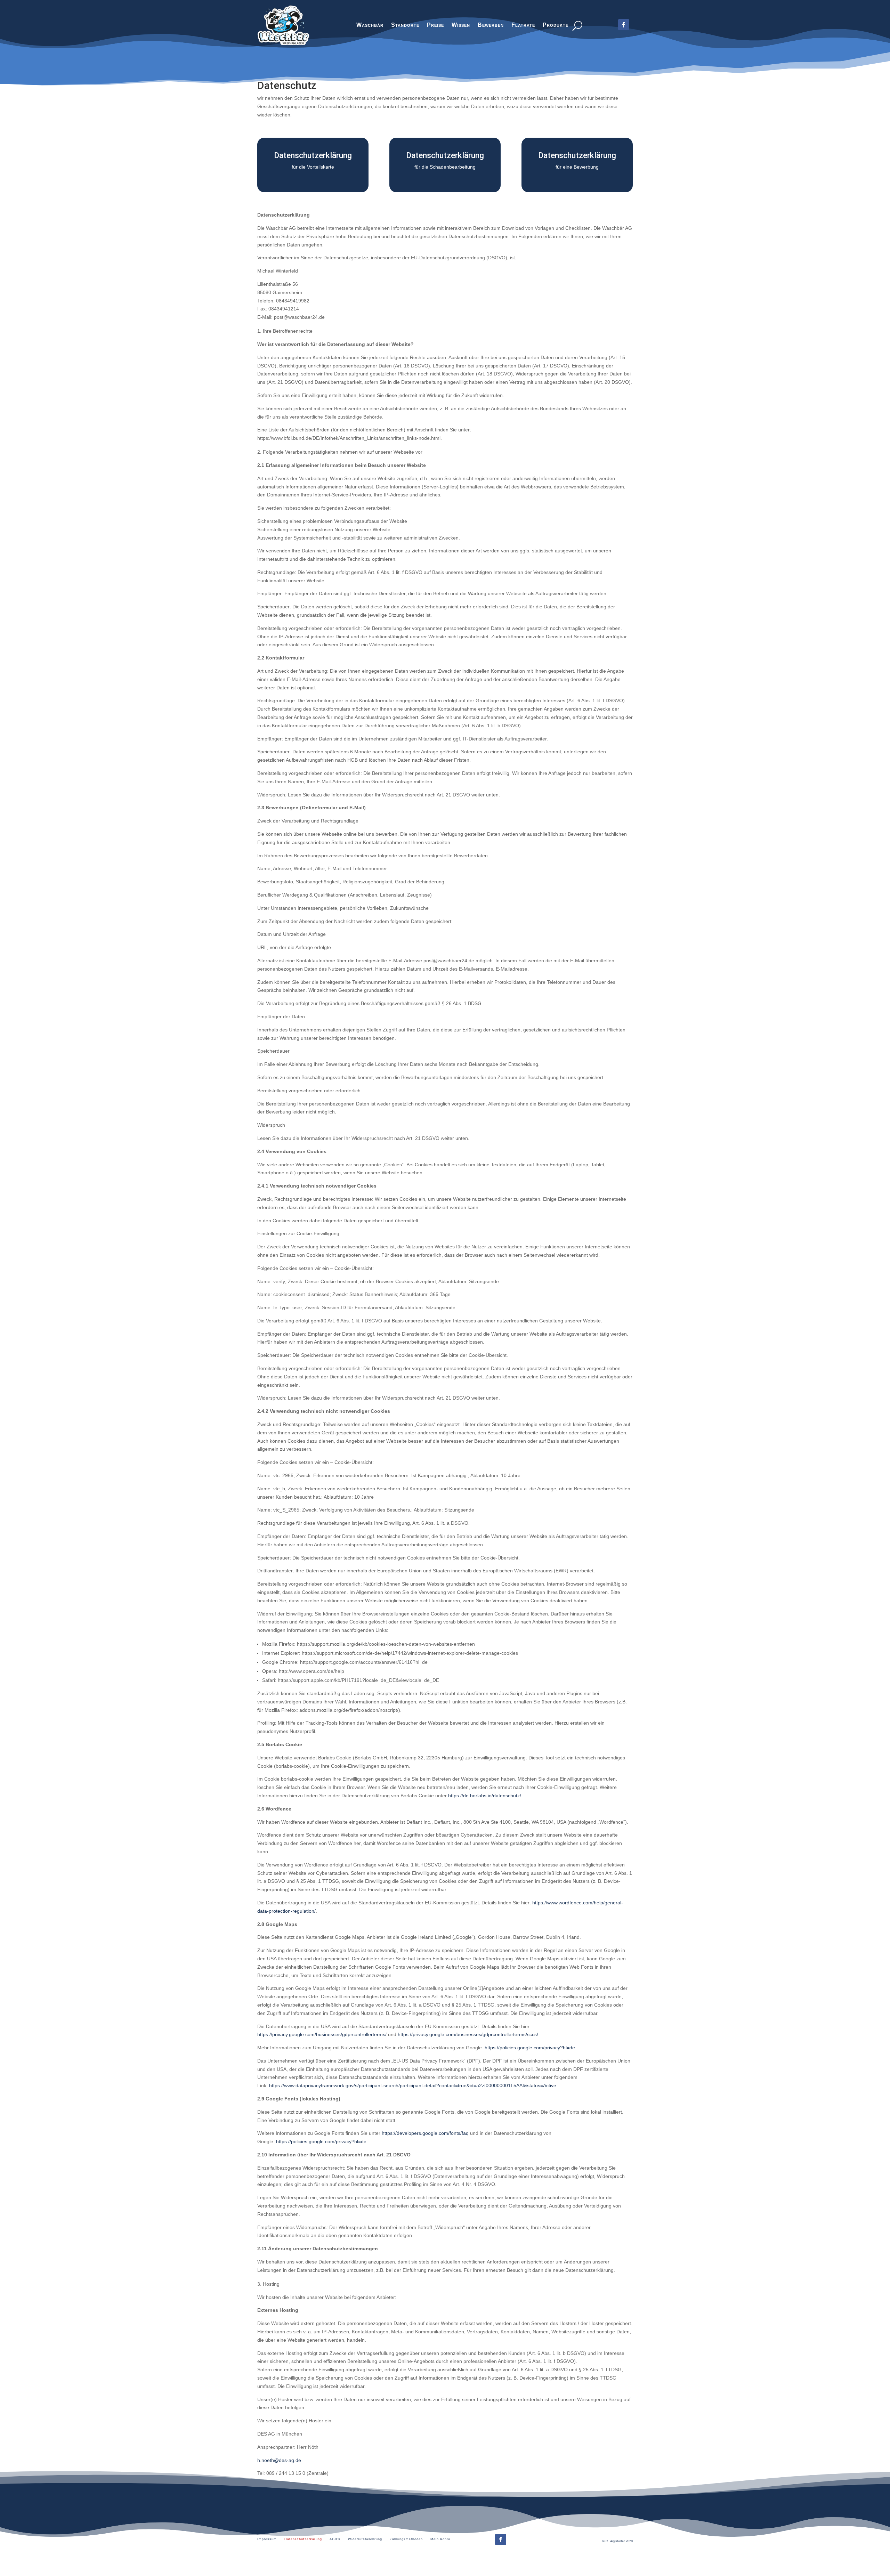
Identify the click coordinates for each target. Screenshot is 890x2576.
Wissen (461, 26)
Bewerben (491, 26)
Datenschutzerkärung (303, 2539)
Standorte (405, 26)
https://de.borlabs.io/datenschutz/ (485, 1796)
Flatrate (523, 26)
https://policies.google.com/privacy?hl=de (530, 2048)
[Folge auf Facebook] (501, 2539)
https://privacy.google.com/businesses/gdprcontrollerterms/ (322, 2034)
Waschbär (370, 26)
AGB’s (335, 2539)
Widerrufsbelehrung (365, 2539)
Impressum (267, 2539)
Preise (435, 26)
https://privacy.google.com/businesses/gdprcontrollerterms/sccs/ (468, 2034)
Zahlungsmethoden (406, 2539)
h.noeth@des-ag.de (279, 2460)
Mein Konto (440, 2539)
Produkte (556, 26)
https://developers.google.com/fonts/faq (425, 2133)
